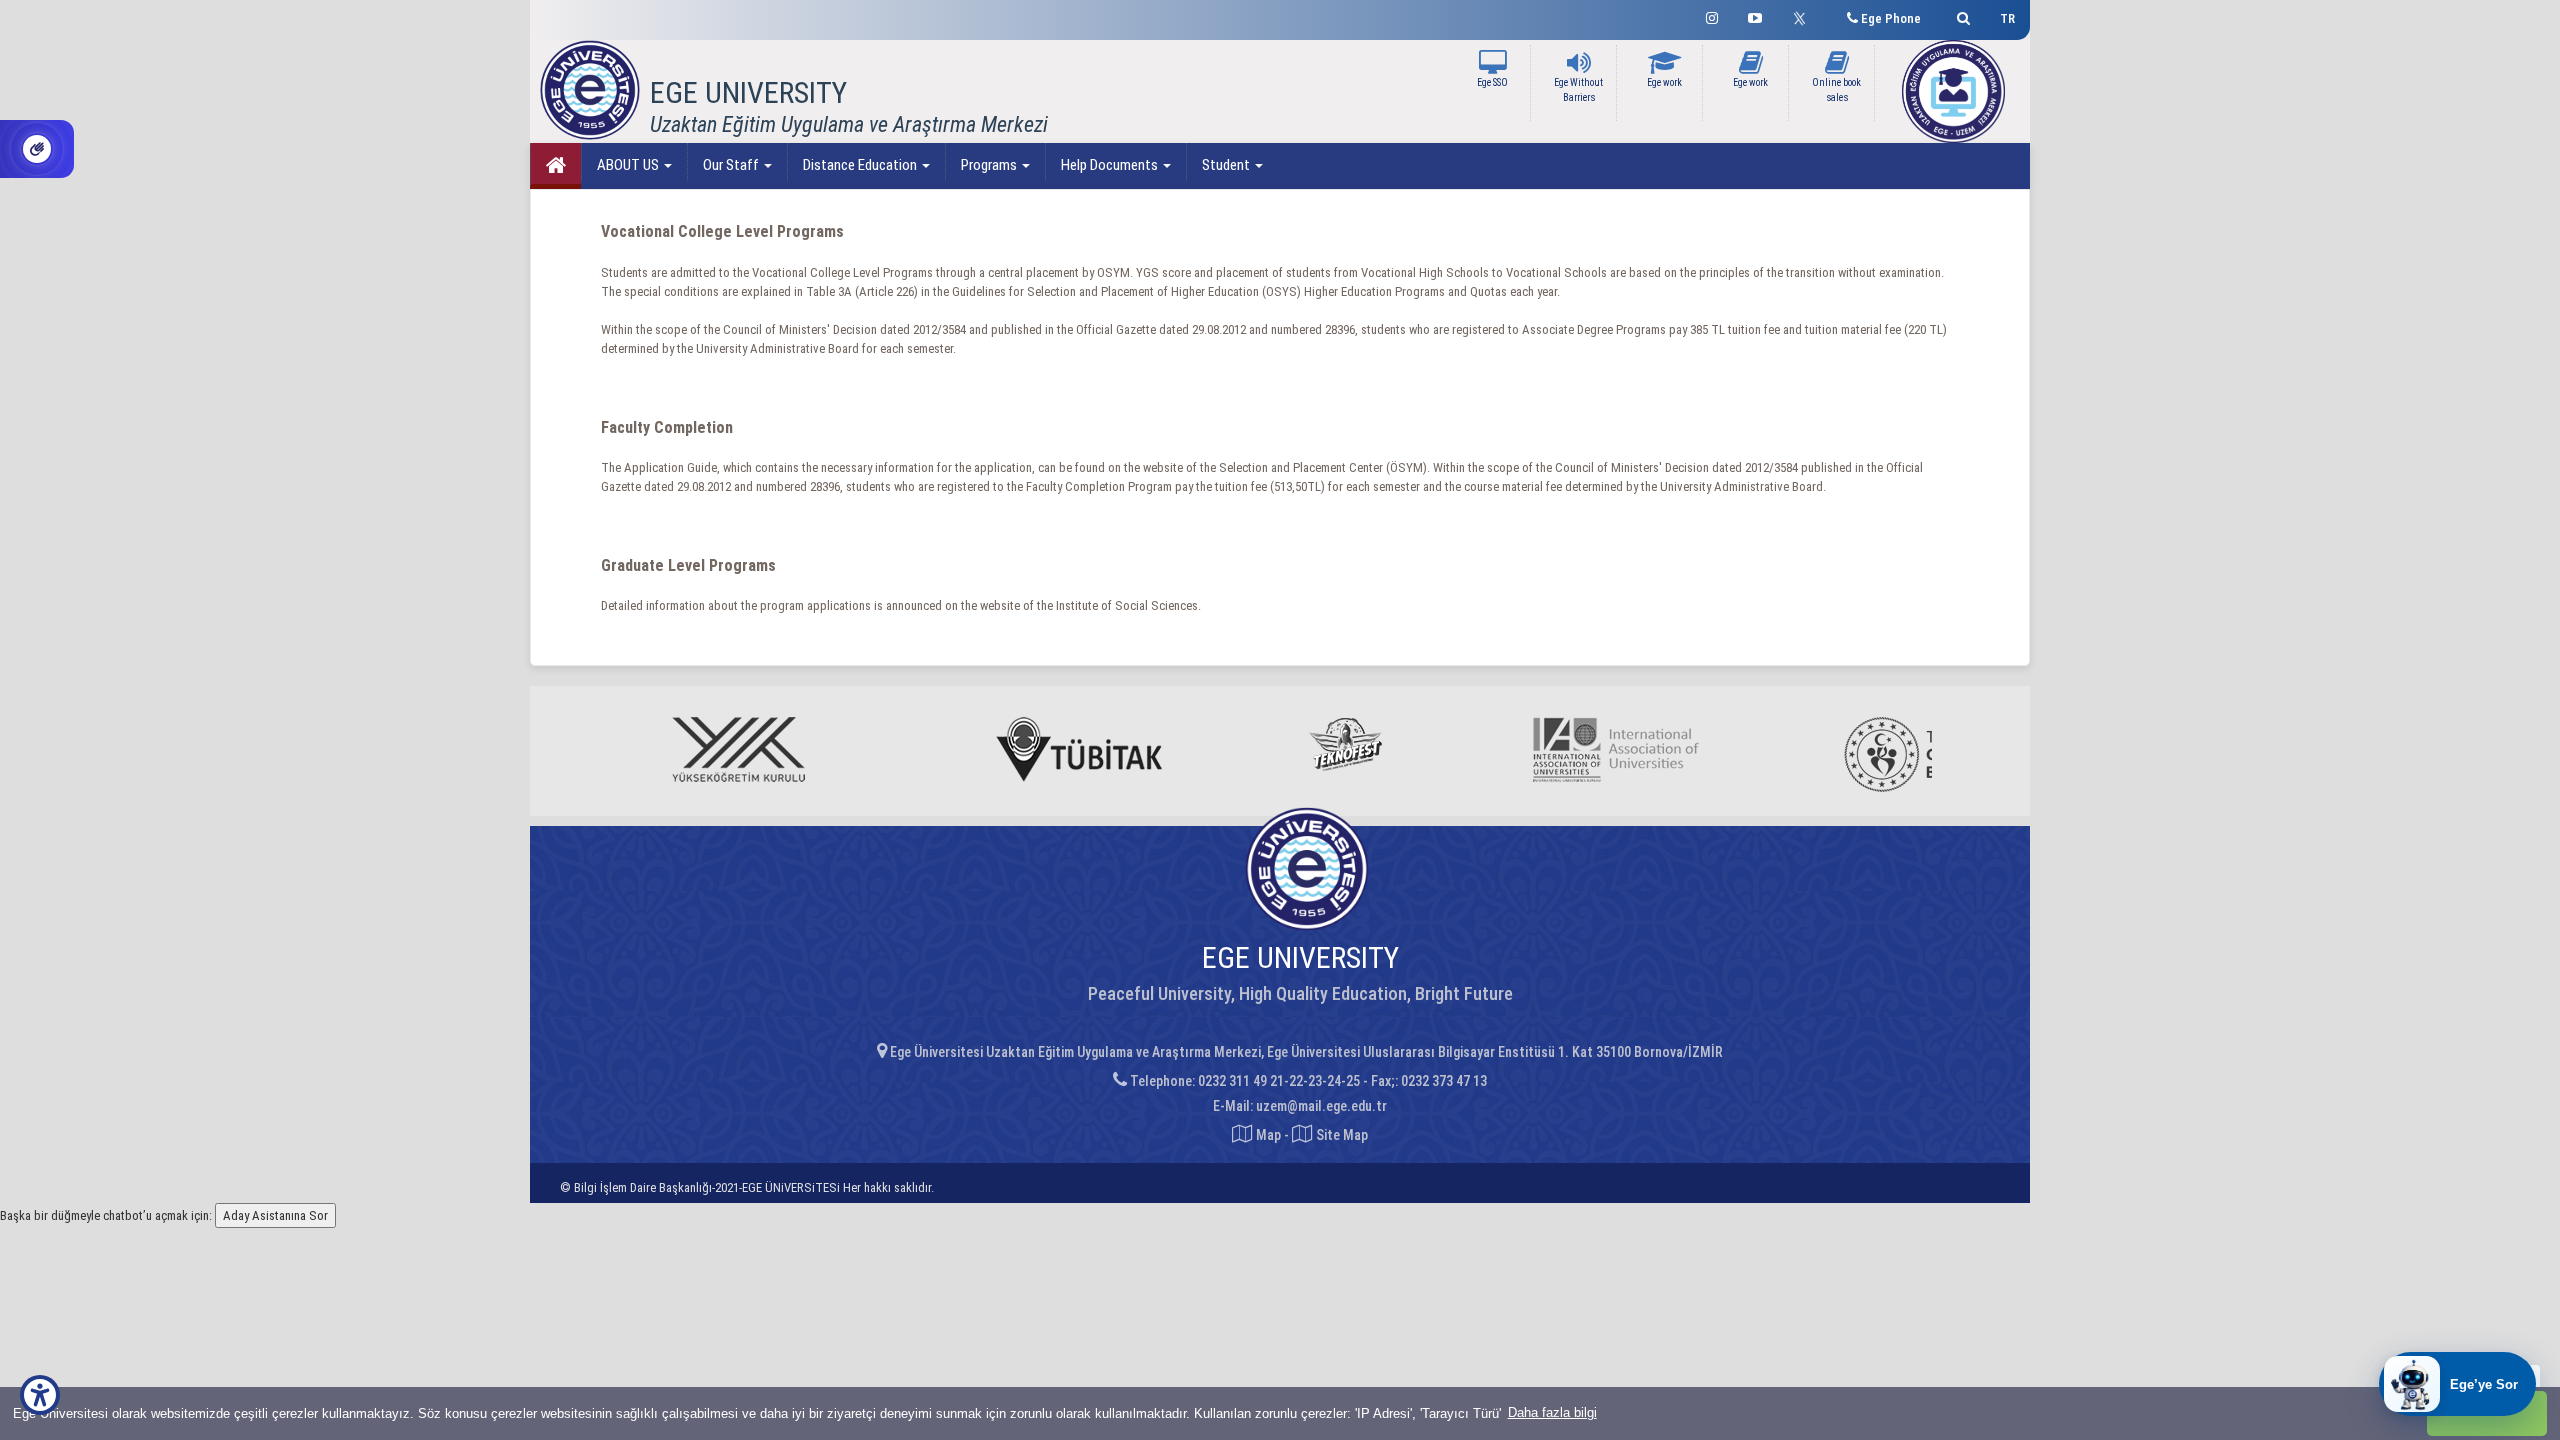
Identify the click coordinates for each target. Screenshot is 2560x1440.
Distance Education (861, 165)
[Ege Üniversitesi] (1960, 15)
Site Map (1340, 1135)
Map (1268, 1135)
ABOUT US (629, 165)
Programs (990, 165)
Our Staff (732, 165)
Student (1227, 165)
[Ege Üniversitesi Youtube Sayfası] (1755, 15)
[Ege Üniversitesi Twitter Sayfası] (1804, 16)
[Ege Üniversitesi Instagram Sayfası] (1712, 15)
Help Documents (1111, 165)
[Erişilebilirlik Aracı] (40, 1395)
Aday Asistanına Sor (275, 1215)
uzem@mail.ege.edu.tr (1321, 1106)
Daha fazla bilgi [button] (1552, 1412)
